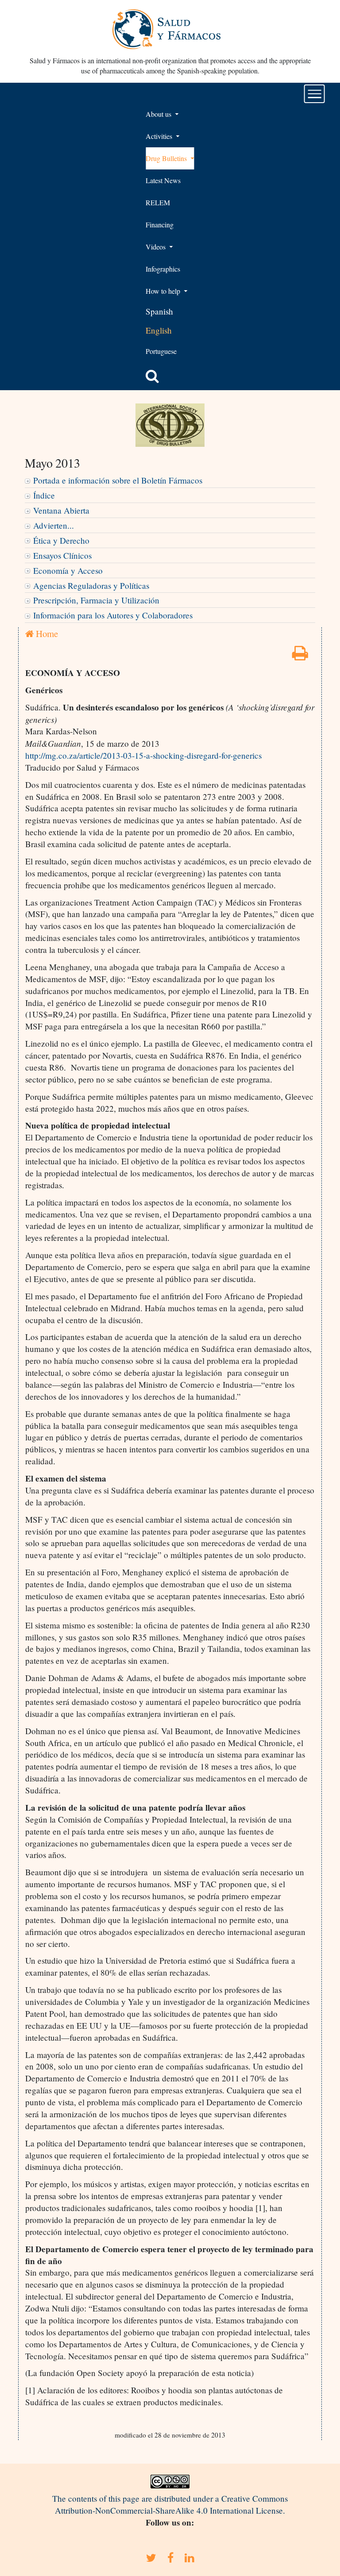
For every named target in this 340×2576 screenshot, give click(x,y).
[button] (152, 376)
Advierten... (54, 525)
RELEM (158, 202)
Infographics (163, 269)
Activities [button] (160, 136)
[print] (300, 656)
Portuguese (161, 351)
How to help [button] (164, 291)
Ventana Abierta (61, 510)
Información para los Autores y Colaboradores (113, 615)
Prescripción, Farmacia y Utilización (96, 600)
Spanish (159, 311)
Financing (160, 225)
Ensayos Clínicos (62, 555)
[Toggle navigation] (315, 94)
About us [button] (159, 114)
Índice (44, 495)
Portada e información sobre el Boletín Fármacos (118, 480)
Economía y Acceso (68, 570)
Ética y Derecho (61, 540)
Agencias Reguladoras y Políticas (91, 585)
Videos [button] (156, 247)
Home (46, 633)
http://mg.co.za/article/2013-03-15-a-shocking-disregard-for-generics (143, 755)
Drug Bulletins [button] (167, 158)
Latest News (163, 180)
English (159, 330)
